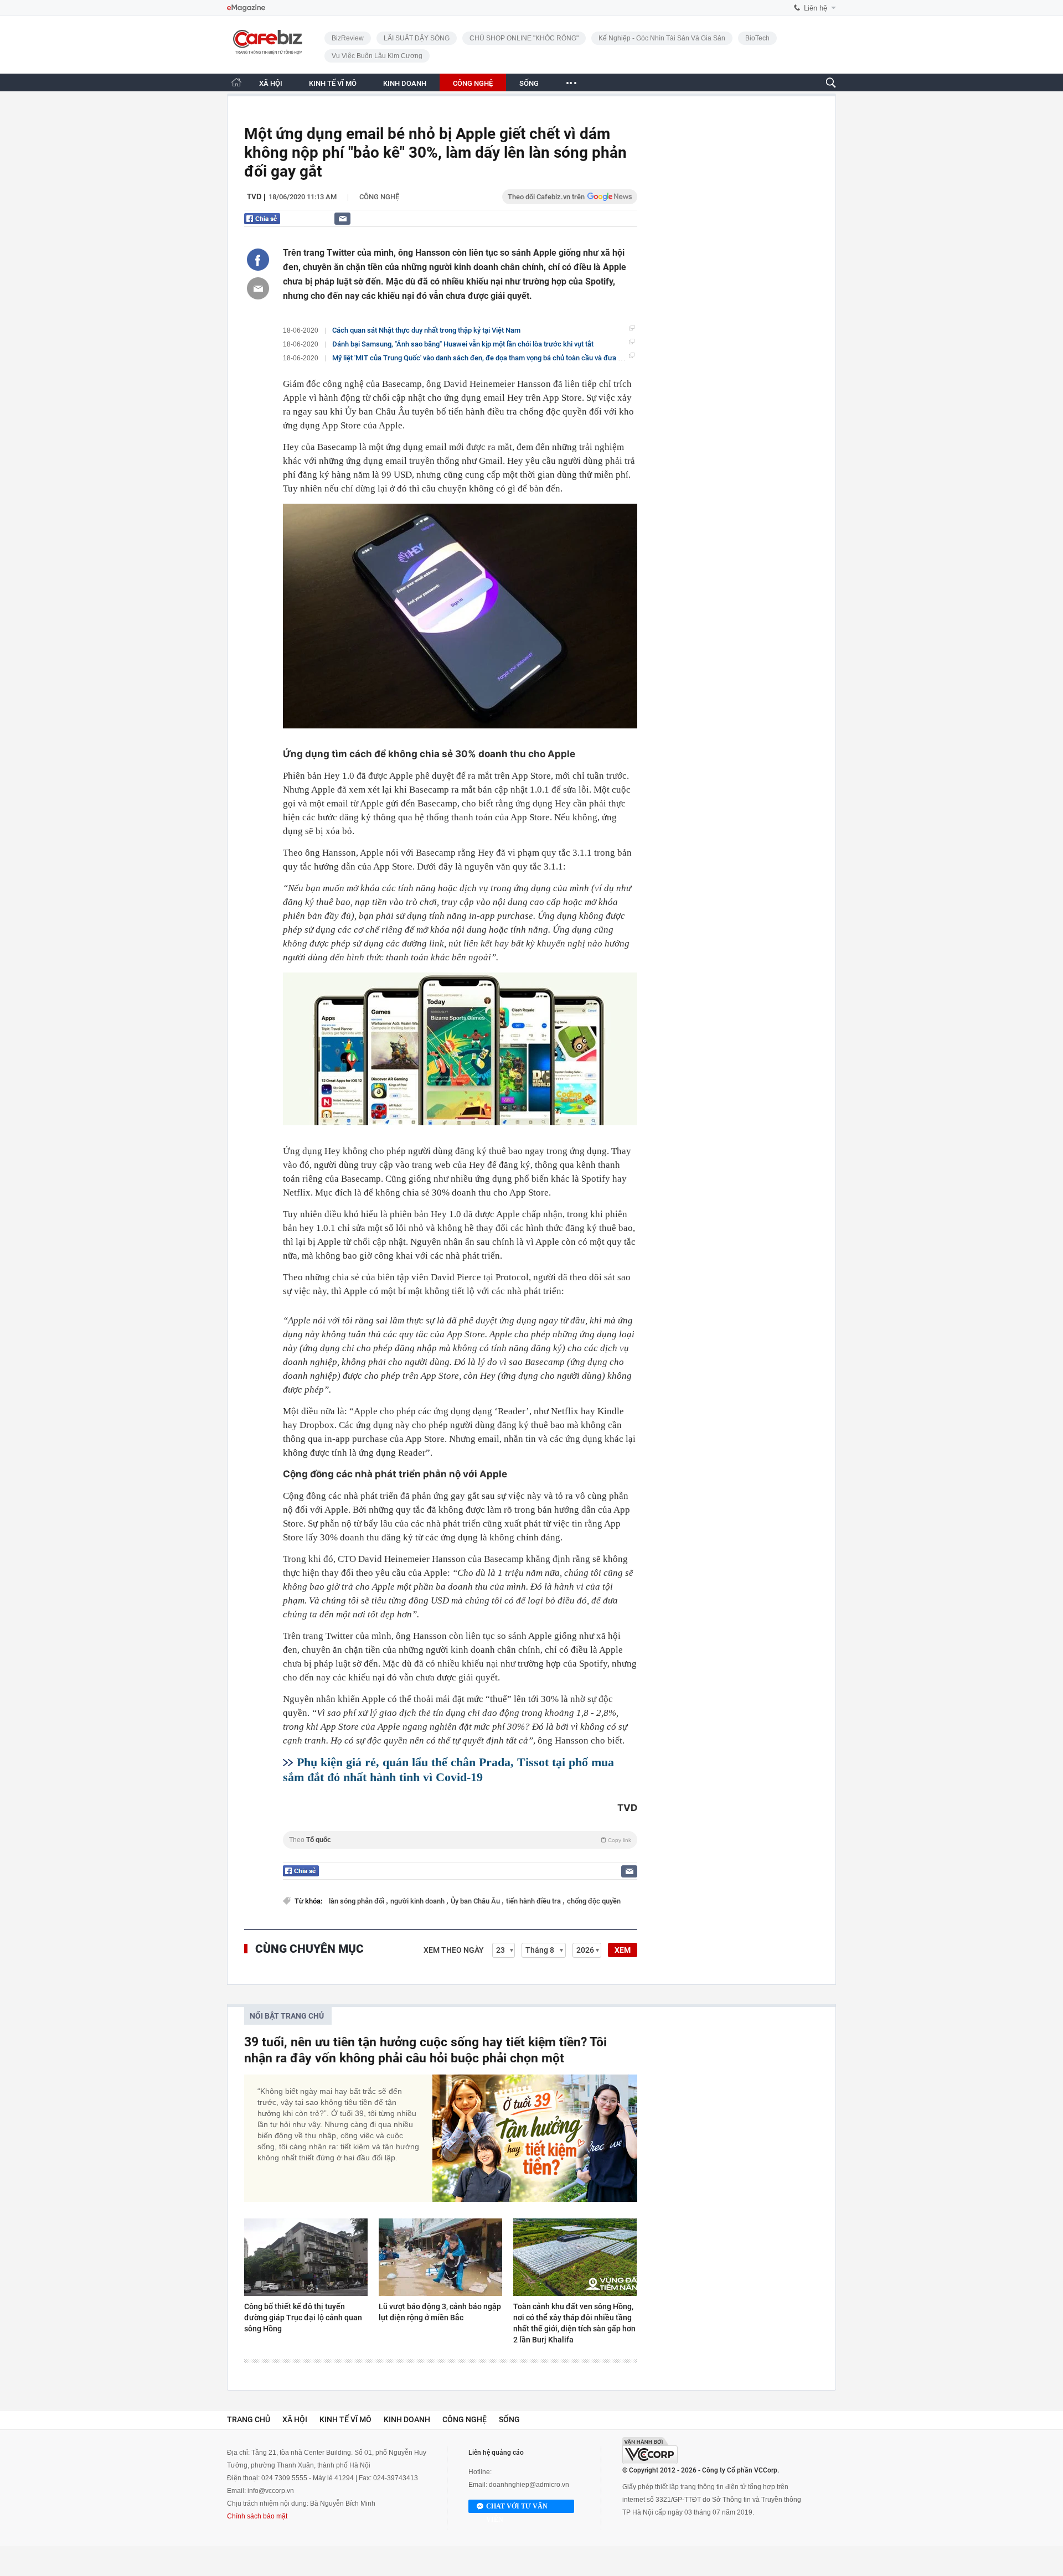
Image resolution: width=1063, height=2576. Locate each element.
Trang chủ (249, 2419)
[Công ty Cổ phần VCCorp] (650, 2451)
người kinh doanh (418, 1901)
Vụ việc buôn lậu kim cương (377, 56)
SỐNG (529, 83)
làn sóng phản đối (357, 1901)
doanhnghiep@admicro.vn (529, 2485)
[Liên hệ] (342, 218)
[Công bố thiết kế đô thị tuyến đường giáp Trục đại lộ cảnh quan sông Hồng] (306, 2257)
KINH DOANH (405, 83)
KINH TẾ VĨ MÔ (333, 83)
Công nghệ (379, 197)
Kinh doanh (407, 2419)
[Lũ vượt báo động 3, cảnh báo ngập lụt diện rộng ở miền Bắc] (440, 2257)
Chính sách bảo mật (257, 2516)
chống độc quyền (594, 1901)
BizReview (348, 38)
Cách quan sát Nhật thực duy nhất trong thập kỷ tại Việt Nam (426, 330)
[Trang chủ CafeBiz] (236, 82)
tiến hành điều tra (534, 1901)
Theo (460, 1840)
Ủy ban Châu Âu (476, 1901)
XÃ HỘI (271, 83)
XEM (623, 1950)
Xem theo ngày (454, 1950)
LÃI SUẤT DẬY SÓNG (417, 38)
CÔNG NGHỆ (473, 83)
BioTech (757, 38)
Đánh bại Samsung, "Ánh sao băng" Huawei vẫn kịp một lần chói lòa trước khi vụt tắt (463, 344)
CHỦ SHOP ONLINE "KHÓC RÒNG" (524, 38)
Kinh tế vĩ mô (345, 2419)
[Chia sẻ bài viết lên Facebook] (258, 260)
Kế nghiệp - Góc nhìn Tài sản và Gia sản (662, 38)
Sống (509, 2419)
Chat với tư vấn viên (517, 2508)
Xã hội (295, 2419)
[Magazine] (246, 8)
